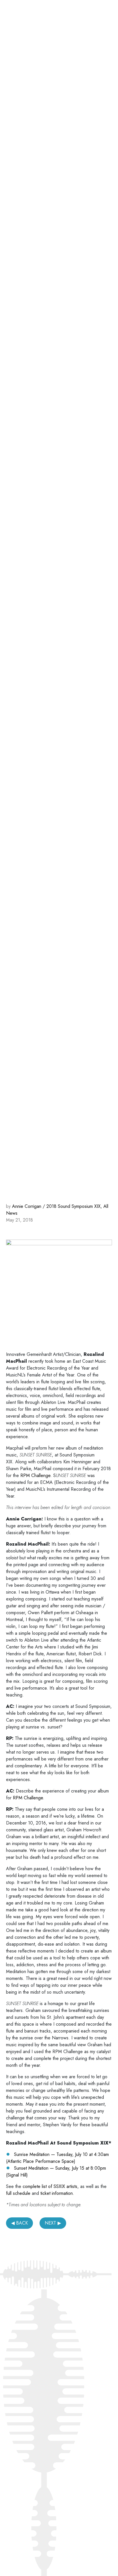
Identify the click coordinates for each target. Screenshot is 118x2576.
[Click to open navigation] (104, 17)
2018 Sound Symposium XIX (73, 1206)
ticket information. (57, 2193)
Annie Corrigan (27, 1206)
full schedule (18, 2193)
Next (50, 2223)
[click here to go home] (38, 16)
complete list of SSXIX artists (50, 2186)
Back (22, 2223)
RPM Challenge (35, 1475)
